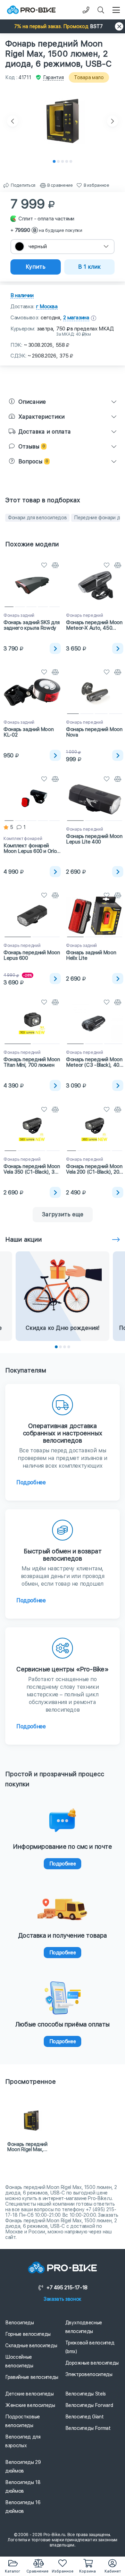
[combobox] (62, 247)
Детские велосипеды (30, 2394)
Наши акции (24, 1239)
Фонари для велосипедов (37, 518)
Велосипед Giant (85, 2417)
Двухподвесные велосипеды (84, 2327)
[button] (62, 26)
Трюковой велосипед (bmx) (90, 2347)
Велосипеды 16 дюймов (23, 2507)
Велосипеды (20, 2323)
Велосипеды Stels (86, 2394)
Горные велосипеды (28, 2334)
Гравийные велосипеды (32, 2377)
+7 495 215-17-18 (67, 2288)
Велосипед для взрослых (23, 2441)
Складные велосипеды (31, 2346)
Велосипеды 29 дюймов (23, 2466)
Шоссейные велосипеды (19, 2361)
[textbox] (62, 247)
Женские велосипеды (30, 2405)
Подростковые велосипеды (23, 2421)
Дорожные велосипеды (92, 2363)
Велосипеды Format (88, 2428)
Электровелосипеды (89, 2374)
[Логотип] (31, 10)
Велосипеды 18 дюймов (23, 2487)
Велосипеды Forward (89, 2405)
